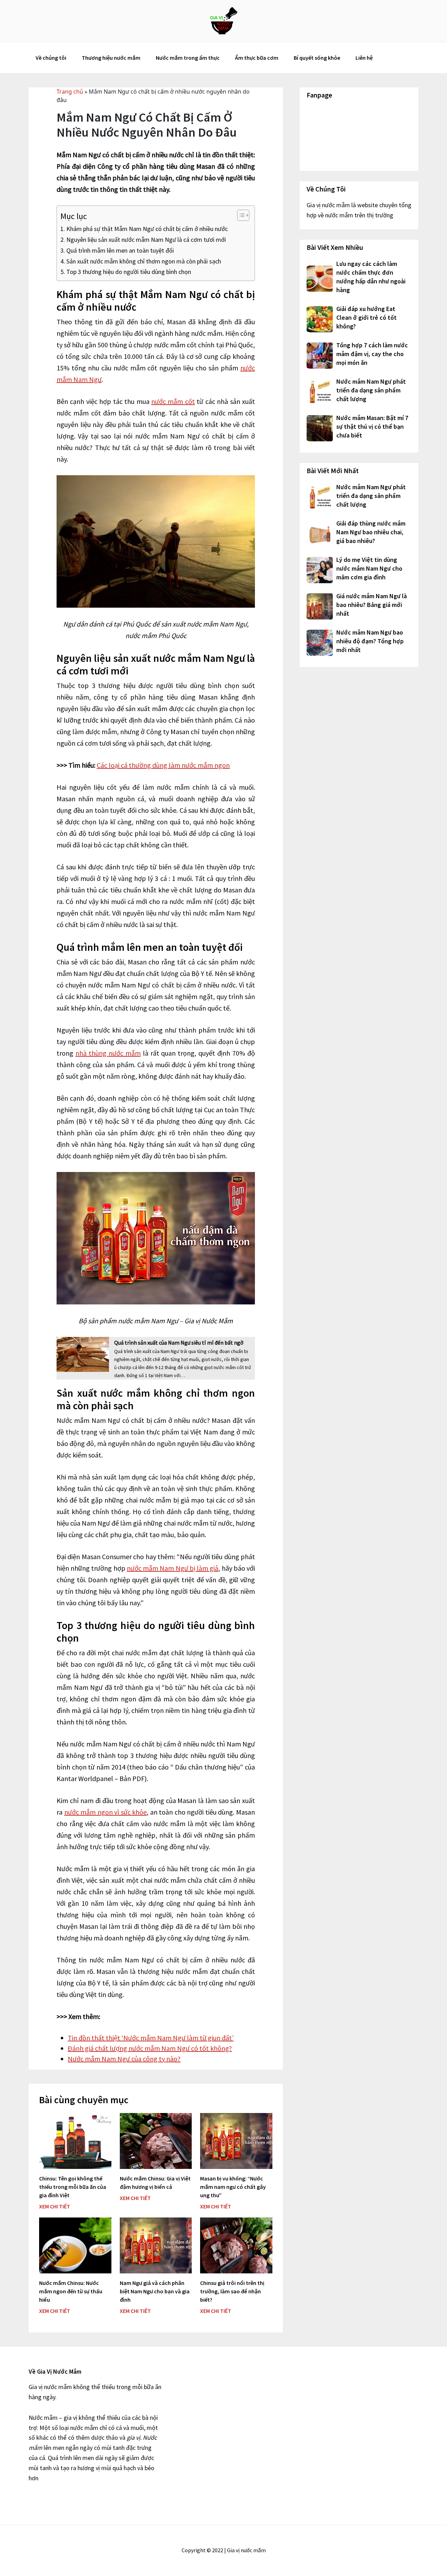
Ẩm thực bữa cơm (257, 58)
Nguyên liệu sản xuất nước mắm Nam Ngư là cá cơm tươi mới (146, 240)
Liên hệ (364, 58)
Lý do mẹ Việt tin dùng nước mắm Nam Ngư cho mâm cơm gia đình (369, 568)
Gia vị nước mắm (223, 21)
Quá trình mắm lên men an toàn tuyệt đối (120, 250)
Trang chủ (70, 92)
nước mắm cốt (173, 401)
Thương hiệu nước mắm (111, 58)
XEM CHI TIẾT (55, 2206)
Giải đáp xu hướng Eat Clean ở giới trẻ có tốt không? (367, 317)
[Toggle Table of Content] (240, 215)
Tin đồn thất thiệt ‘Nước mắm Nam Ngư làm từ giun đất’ (151, 2038)
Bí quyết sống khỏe (317, 58)
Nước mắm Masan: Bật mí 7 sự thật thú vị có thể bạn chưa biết (372, 426)
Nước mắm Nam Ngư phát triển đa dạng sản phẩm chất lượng (371, 390)
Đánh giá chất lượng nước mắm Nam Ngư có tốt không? (150, 2048)
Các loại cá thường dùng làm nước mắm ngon (163, 765)
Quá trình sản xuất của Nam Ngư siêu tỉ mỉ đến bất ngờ (179, 1343)
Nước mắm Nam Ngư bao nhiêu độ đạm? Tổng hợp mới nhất (370, 641)
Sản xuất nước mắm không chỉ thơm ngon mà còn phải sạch (144, 261)
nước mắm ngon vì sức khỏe (106, 1812)
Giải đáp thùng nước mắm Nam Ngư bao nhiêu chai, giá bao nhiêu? (371, 532)
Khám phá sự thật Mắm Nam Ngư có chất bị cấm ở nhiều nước (147, 229)
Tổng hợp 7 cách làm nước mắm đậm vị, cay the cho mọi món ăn (372, 354)
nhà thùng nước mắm (108, 1053)
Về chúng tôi (51, 58)
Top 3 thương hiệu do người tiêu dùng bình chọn (129, 272)
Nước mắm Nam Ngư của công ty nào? (124, 2059)
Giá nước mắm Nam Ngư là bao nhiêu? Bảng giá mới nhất (372, 605)
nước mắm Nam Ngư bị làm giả (173, 1568)
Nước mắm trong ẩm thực (188, 58)
